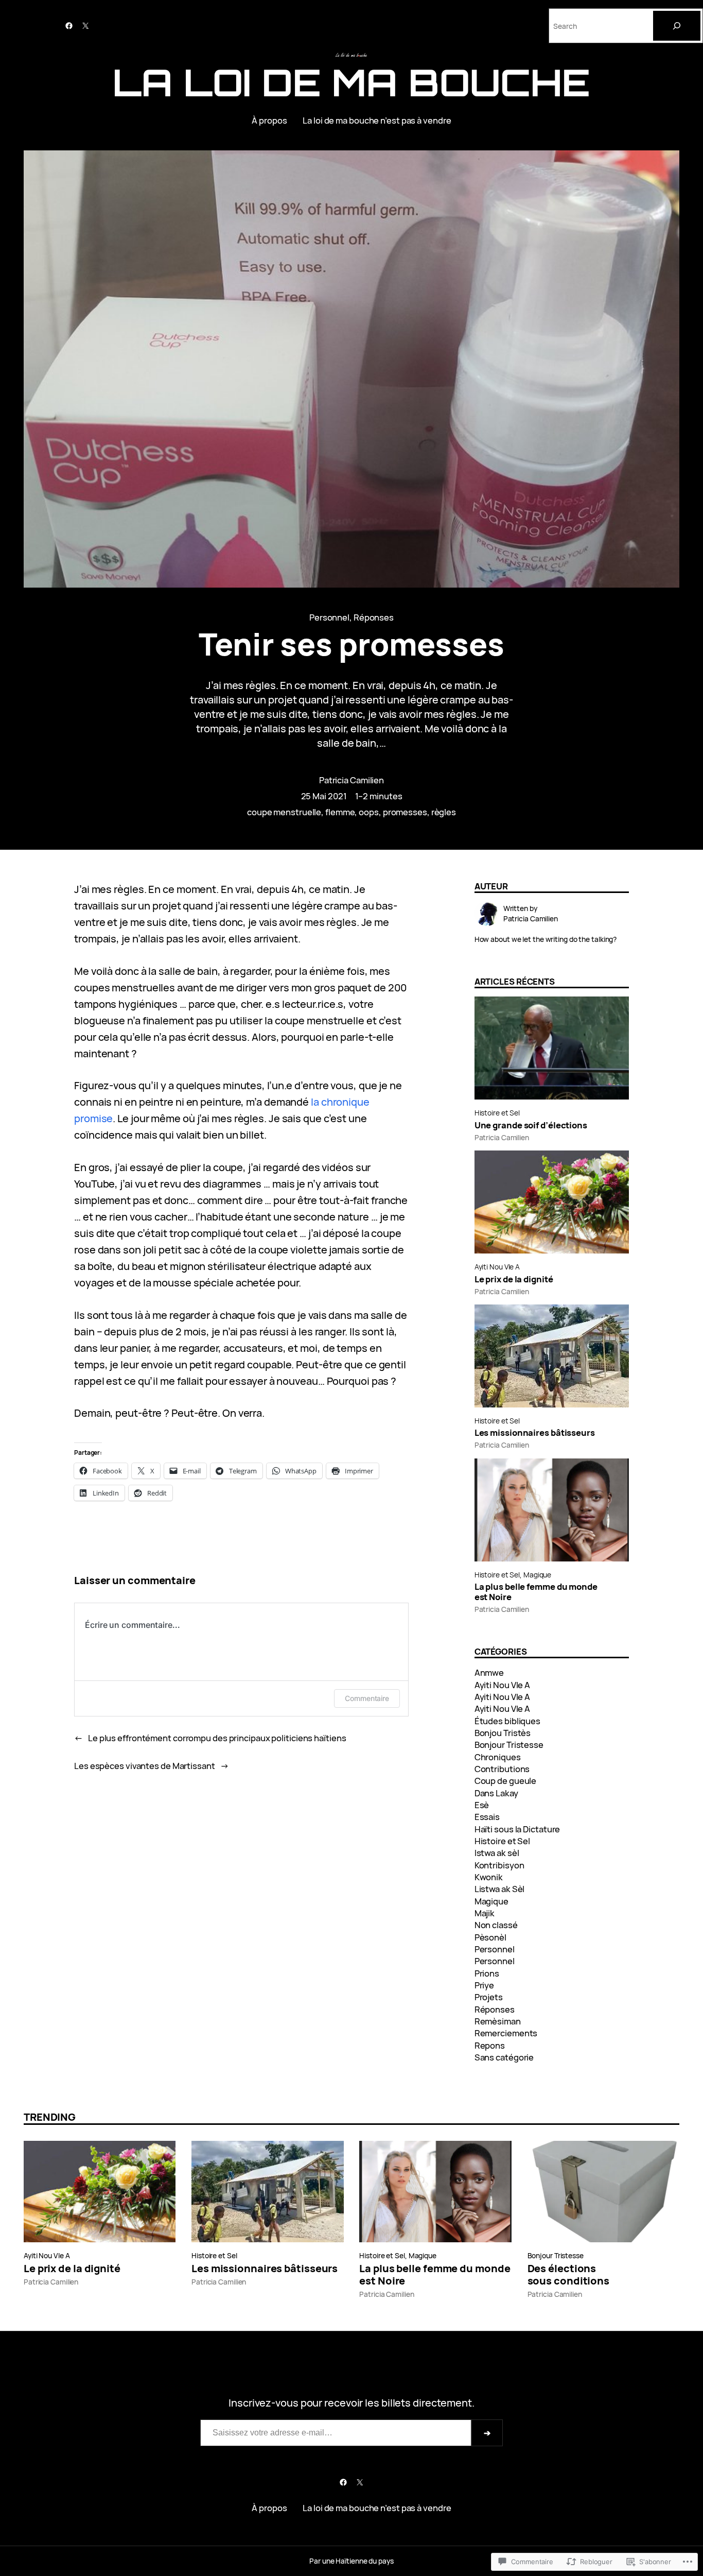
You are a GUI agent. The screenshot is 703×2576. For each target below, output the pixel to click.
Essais (487, 1817)
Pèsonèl (490, 1937)
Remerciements (506, 2033)
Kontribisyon (499, 1865)
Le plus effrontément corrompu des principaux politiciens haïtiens (217, 1738)
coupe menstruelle (284, 812)
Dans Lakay (496, 1793)
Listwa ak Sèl (500, 1889)
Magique (537, 1575)
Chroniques (498, 1757)
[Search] (677, 26)
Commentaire (367, 1698)
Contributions (502, 1769)
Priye (485, 1985)
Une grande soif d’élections (531, 1125)
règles (444, 812)
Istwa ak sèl (497, 1853)
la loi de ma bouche (351, 82)
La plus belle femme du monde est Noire (536, 1592)
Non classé (496, 1925)
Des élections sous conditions (569, 2275)
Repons (490, 2045)
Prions (487, 1973)
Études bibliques (507, 1721)
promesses (405, 812)
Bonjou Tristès (503, 1733)
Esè (482, 1805)
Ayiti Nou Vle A (497, 1267)
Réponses (374, 617)
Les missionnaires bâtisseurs (535, 1433)
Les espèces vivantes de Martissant (145, 1766)
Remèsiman (498, 2021)
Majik (485, 1913)
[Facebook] (69, 26)
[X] (85, 26)
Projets (489, 1997)
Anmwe (489, 1672)
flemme (340, 812)
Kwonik (489, 1877)
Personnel (329, 617)
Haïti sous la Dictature (517, 1829)
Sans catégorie (504, 2057)
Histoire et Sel (497, 1113)
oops (369, 812)
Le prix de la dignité (514, 1279)
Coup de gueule (506, 1781)
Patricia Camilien (351, 780)
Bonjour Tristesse (509, 1745)
